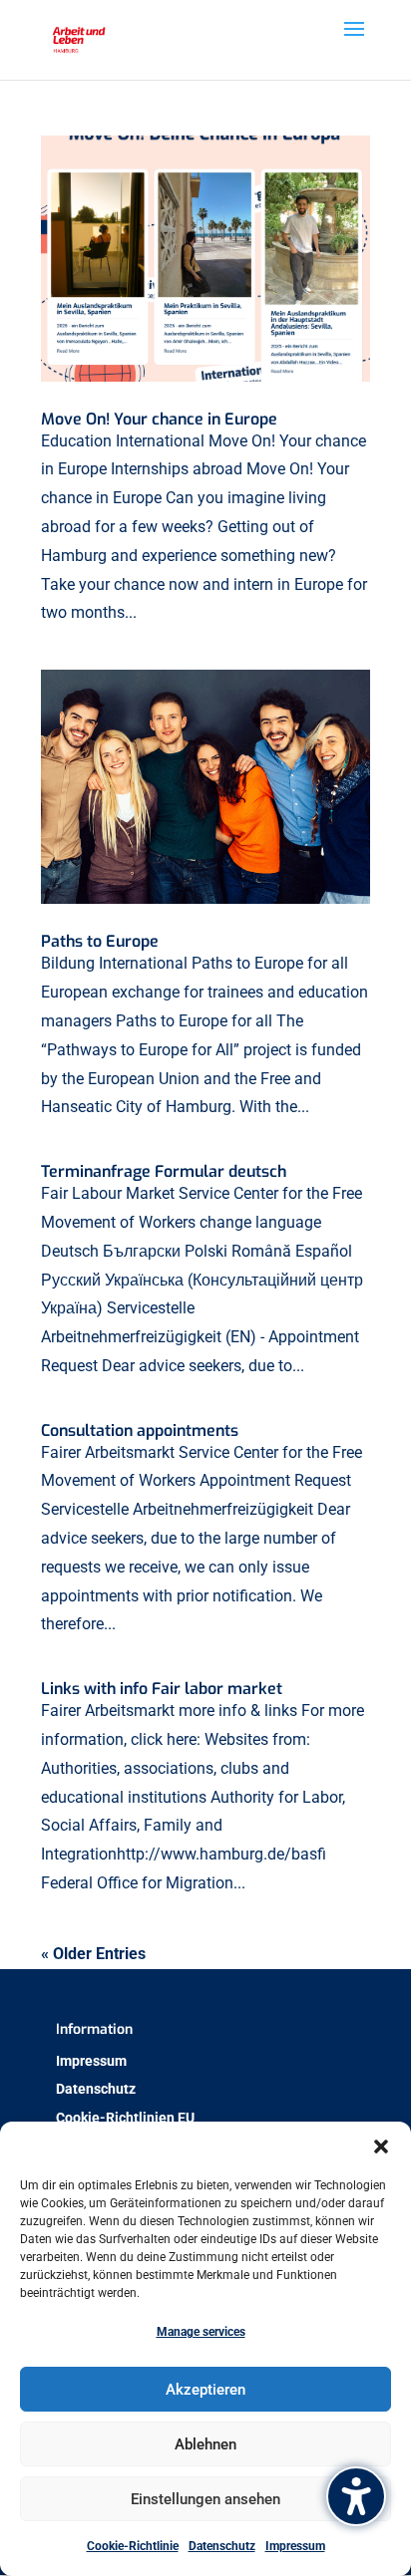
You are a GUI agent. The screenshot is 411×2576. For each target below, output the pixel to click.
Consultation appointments (140, 1431)
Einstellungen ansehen (205, 2499)
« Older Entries (93, 1954)
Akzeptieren (205, 2390)
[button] (381, 2147)
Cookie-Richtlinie (133, 2546)
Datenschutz (222, 2546)
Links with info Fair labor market (162, 1689)
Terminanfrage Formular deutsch (164, 1171)
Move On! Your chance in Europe (159, 419)
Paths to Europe (100, 941)
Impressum (295, 2546)
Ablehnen (205, 2444)
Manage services (201, 2332)
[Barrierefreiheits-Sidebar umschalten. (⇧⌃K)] (356, 2496)
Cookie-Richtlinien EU (125, 2118)
